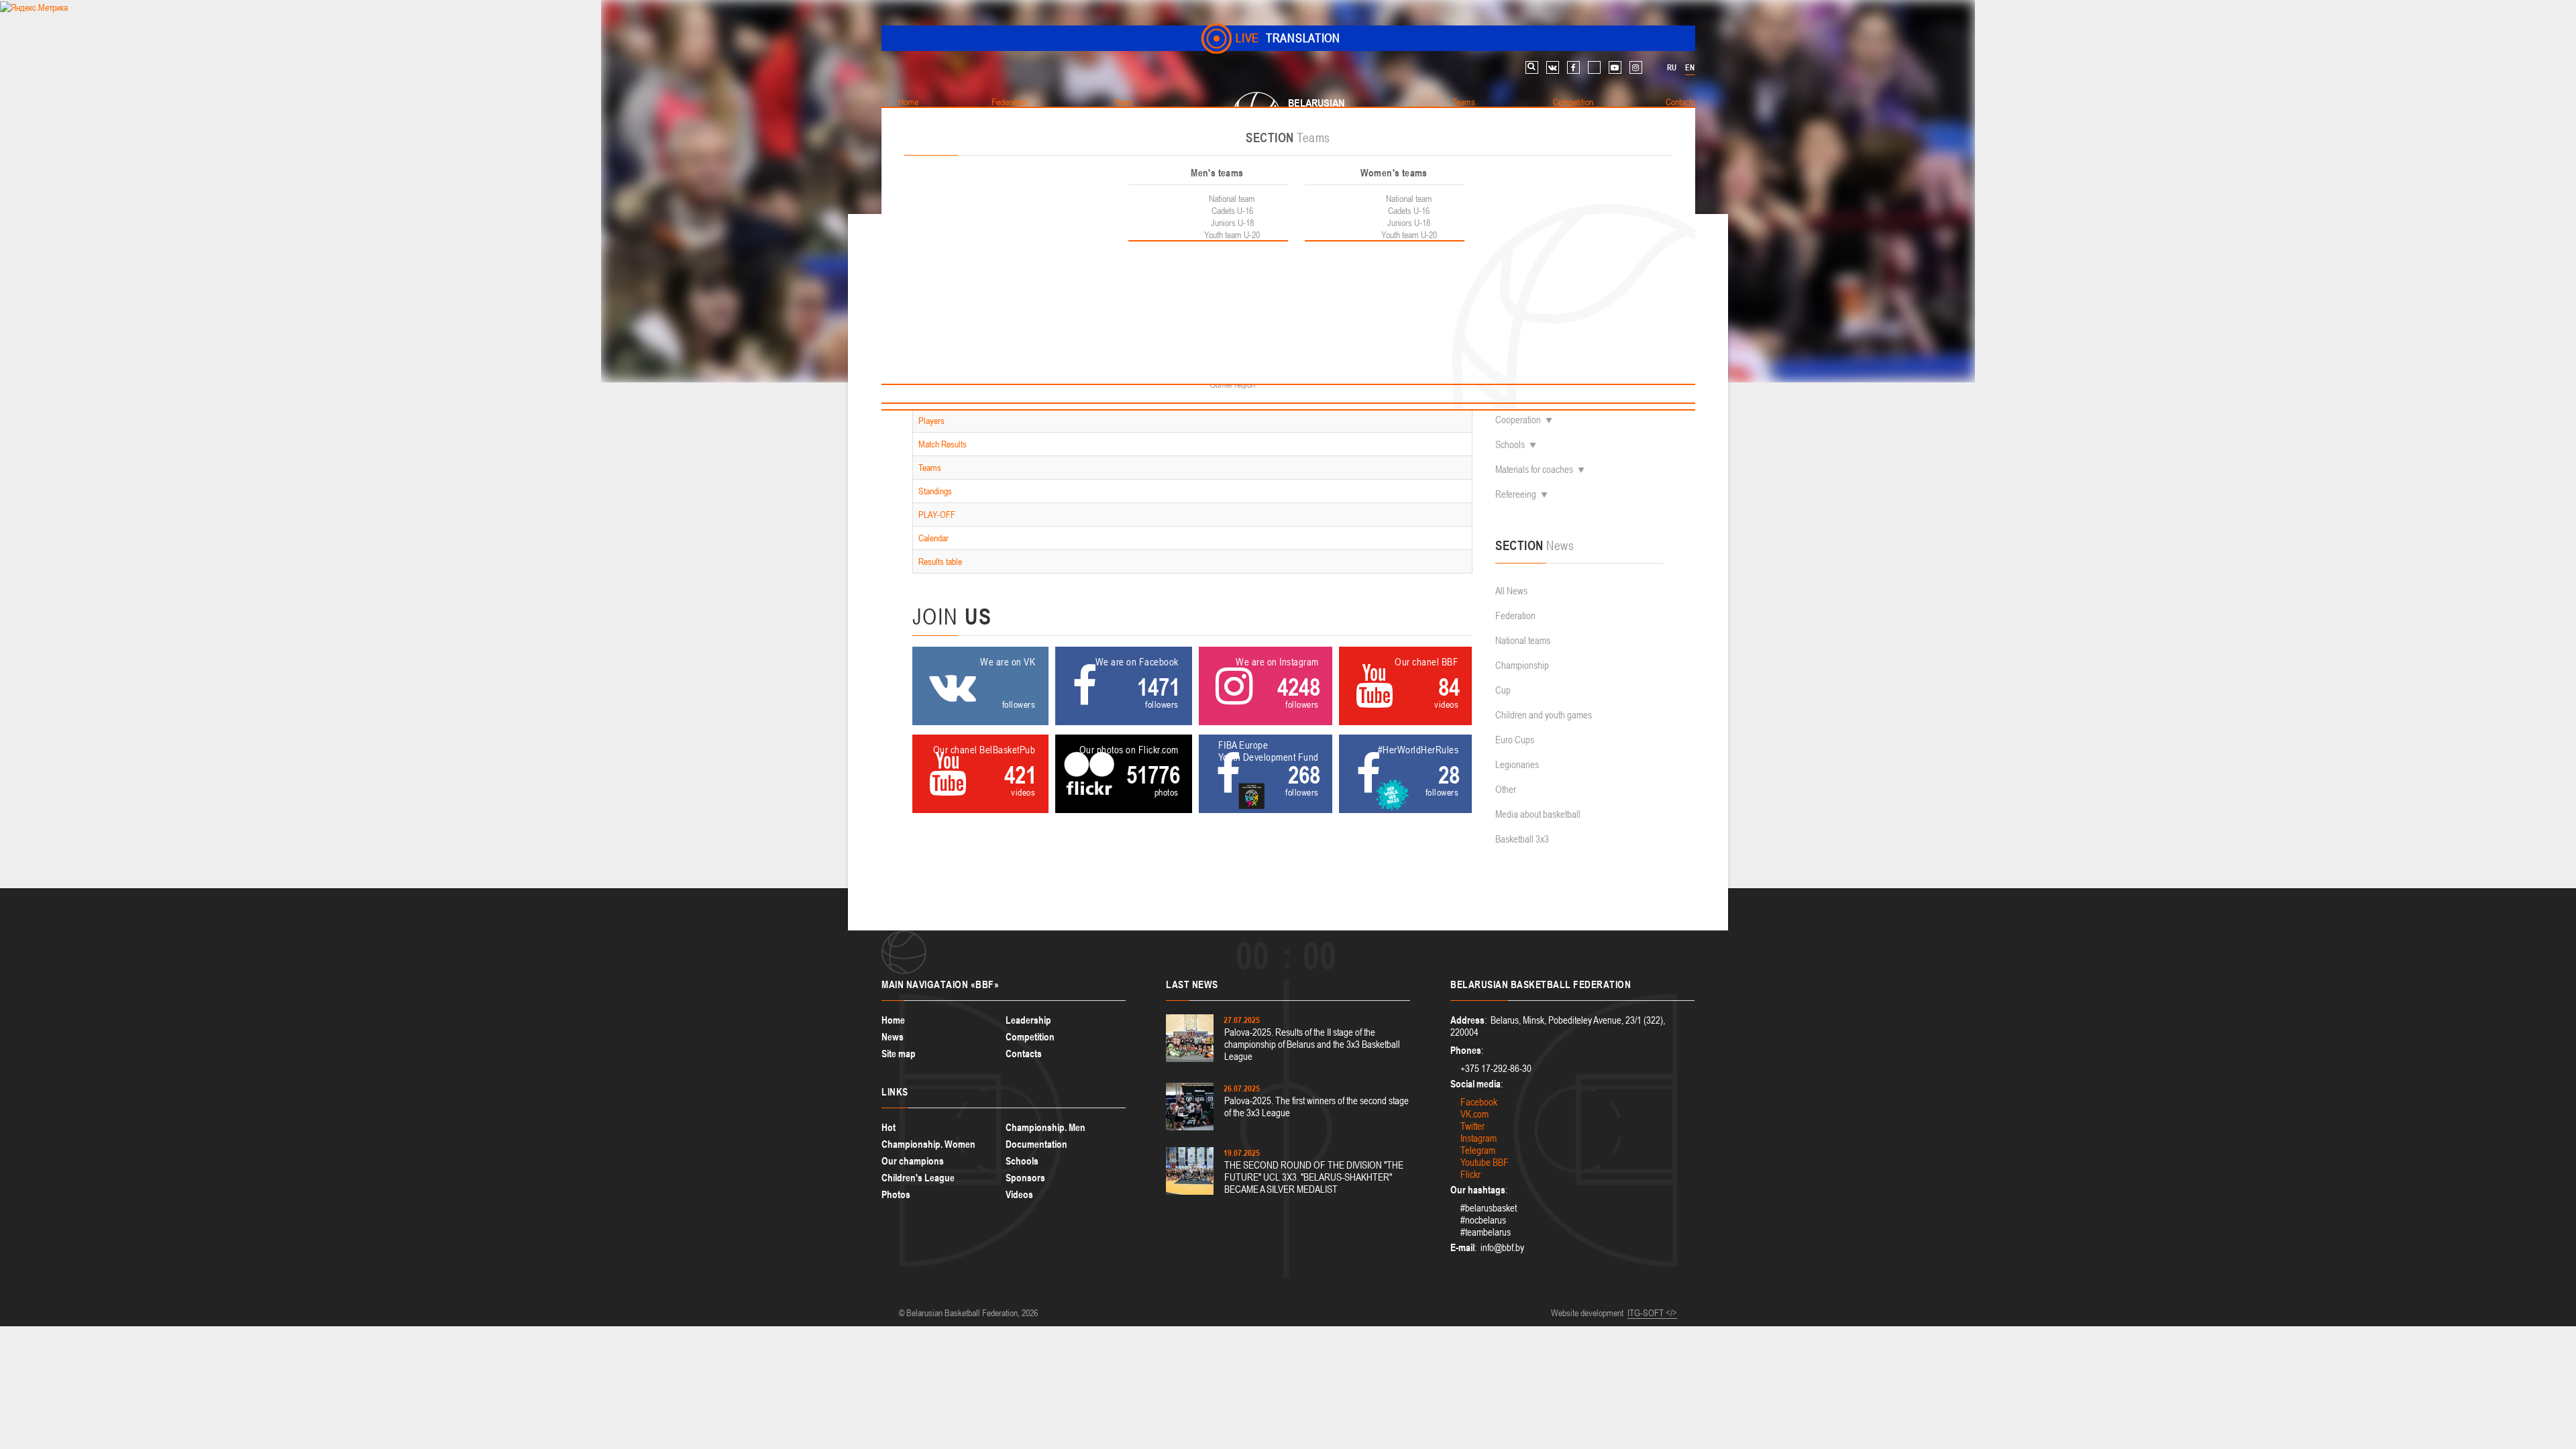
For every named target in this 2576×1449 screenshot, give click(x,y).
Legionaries (1517, 764)
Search (1532, 67)
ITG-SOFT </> (1652, 1313)
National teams (1523, 640)
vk (1553, 67)
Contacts (1024, 1054)
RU (1672, 68)
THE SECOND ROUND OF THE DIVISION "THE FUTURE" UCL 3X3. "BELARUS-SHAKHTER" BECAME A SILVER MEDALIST (1314, 1177)
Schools (1510, 444)
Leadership (1028, 1020)
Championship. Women (928, 1144)
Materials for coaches (1534, 469)
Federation (1515, 615)
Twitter (1472, 1126)
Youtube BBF (1485, 1162)
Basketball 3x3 (1522, 839)
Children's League (918, 1178)
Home (893, 1020)
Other (1506, 789)
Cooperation (1518, 420)
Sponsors (1025, 1178)
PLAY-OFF (937, 515)
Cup (1503, 690)
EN (1690, 68)
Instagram (1479, 1138)
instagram (1636, 67)
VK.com (1474, 1114)
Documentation (1036, 1144)
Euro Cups (1515, 740)
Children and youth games (1544, 715)
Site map (899, 1054)
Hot (889, 1127)
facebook (1573, 67)
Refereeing (1516, 494)
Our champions (913, 1161)
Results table (940, 561)
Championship (1522, 665)
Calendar (933, 538)
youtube (1615, 67)
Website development (1587, 1313)
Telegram (1478, 1150)
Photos (896, 1194)
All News (1511, 591)
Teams (930, 468)
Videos (1019, 1194)
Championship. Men (1045, 1127)
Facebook (1479, 1102)
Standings (935, 491)
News (893, 1037)
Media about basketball (1538, 814)
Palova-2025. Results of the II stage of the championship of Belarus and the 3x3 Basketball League (1312, 1044)
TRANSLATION (1288, 38)
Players (931, 421)
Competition (1030, 1037)
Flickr (1470, 1174)
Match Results (943, 444)
